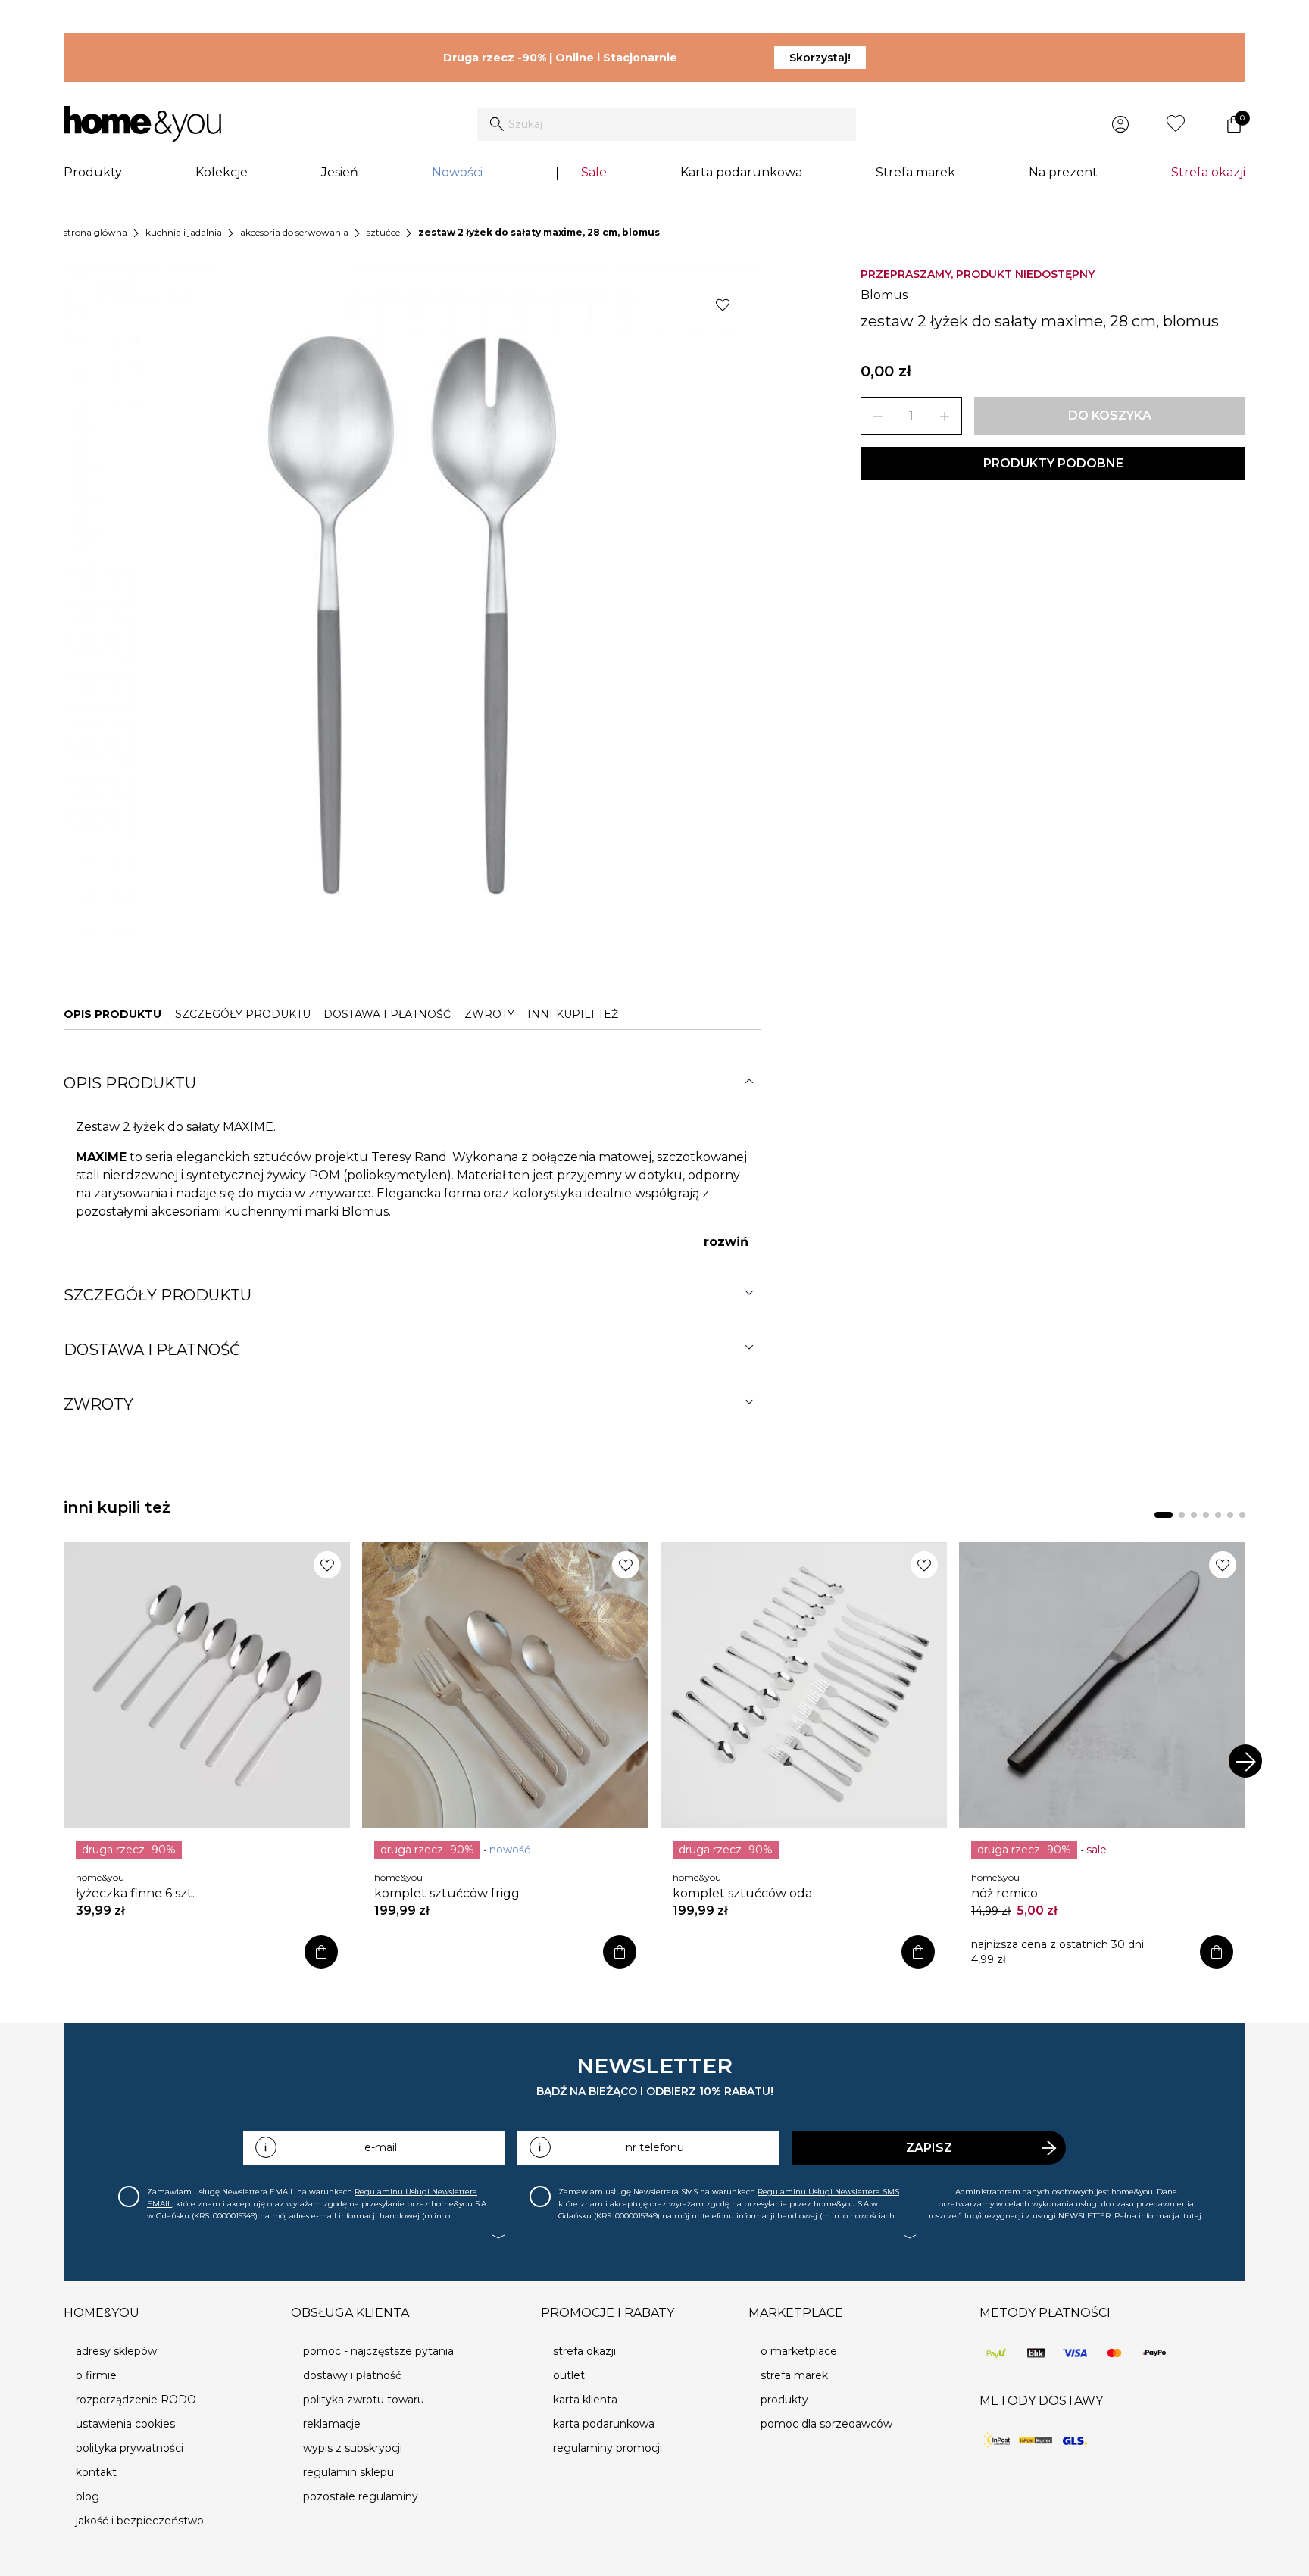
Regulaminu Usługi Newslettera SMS (828, 2192)
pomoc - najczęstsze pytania (378, 2351)
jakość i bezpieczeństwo (140, 2521)
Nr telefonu (655, 2147)
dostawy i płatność (352, 2375)
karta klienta (585, 2400)
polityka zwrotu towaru (364, 2400)
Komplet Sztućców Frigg (447, 1893)
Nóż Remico (1004, 1893)
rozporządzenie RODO (136, 2400)
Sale (594, 172)
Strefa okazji (1208, 172)
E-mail (381, 2147)
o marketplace (799, 2351)
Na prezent (1063, 172)
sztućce (383, 232)
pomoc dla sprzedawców (826, 2424)
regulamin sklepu (348, 2472)
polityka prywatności (130, 2448)
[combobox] (667, 124)
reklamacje (332, 2424)
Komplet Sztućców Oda (742, 1893)
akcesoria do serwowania (294, 232)
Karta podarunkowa (741, 172)
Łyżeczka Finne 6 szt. (135, 1893)
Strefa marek (915, 172)
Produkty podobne (1053, 463)
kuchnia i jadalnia (184, 232)
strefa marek (794, 2375)
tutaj (1192, 2216)
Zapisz (929, 2148)
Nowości (457, 172)
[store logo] (142, 124)
